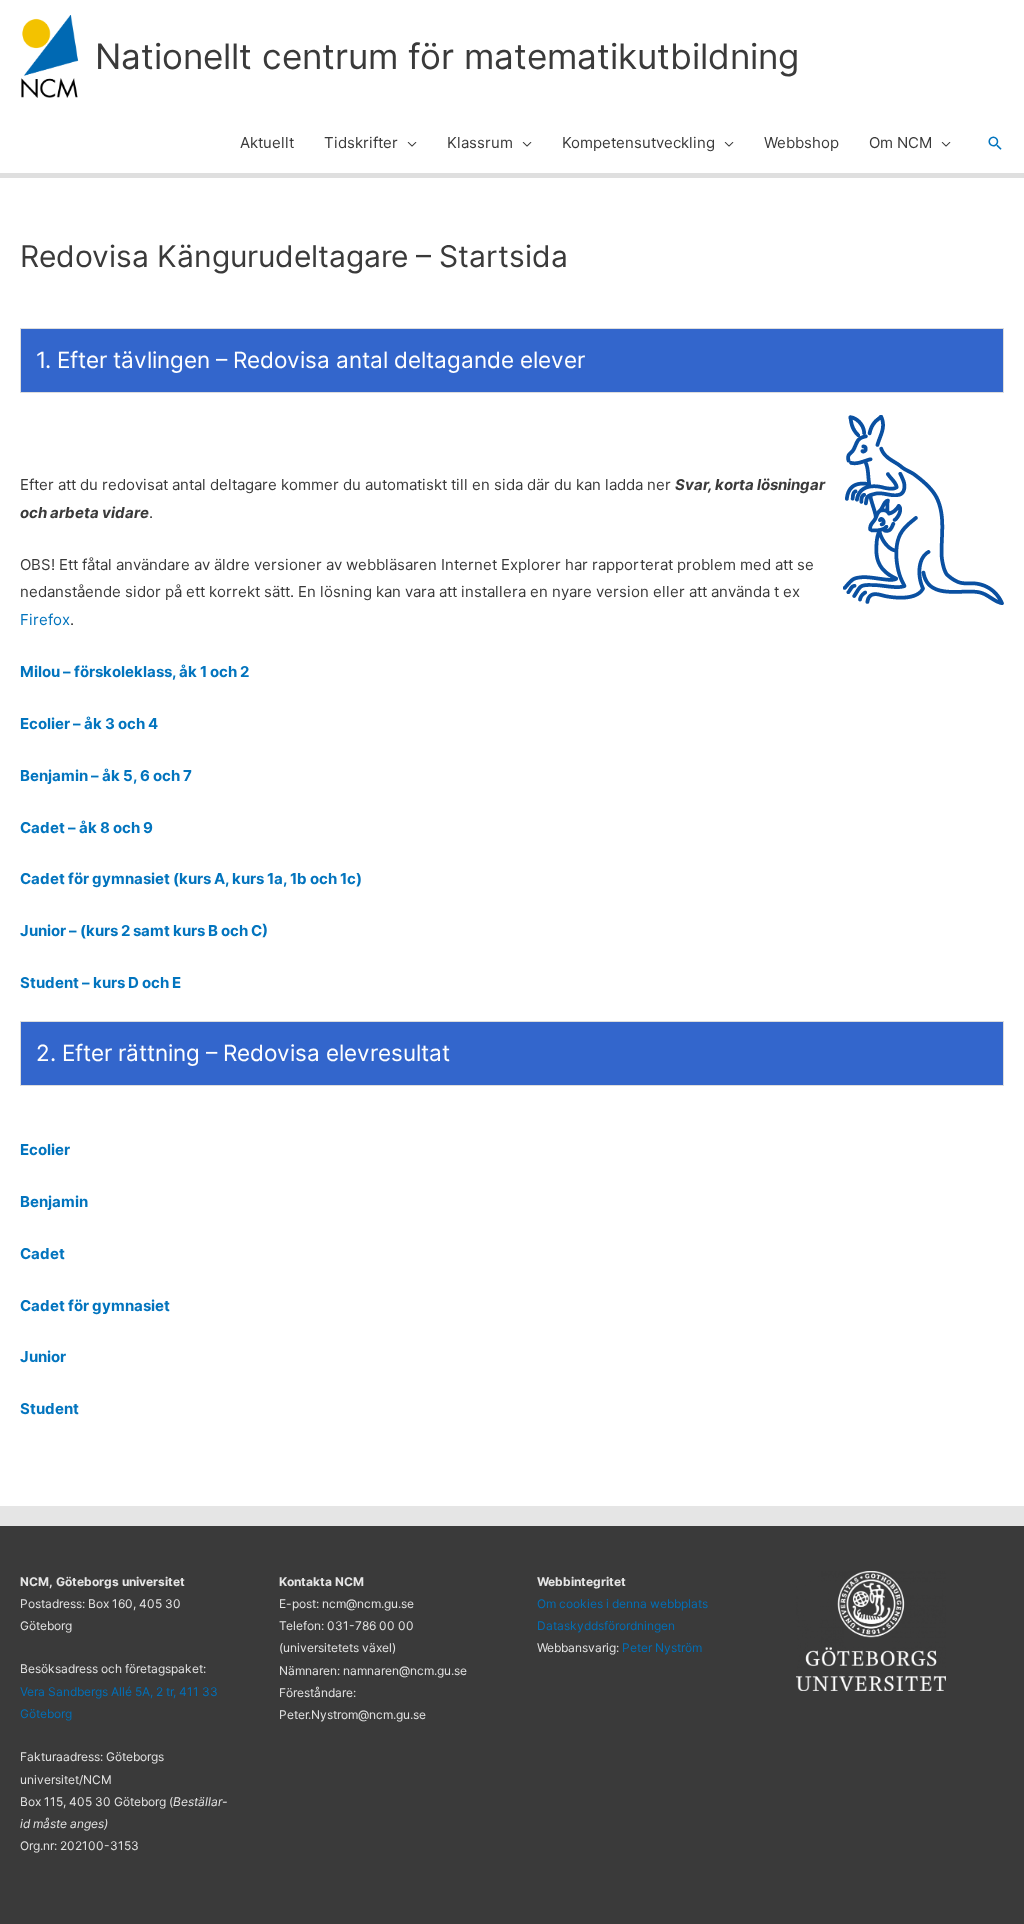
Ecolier (45, 1149)
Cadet (42, 1253)
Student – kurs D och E (100, 982)
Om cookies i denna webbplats (622, 1603)
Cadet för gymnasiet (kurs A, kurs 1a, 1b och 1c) (191, 878)
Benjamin (54, 1201)
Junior (43, 1356)
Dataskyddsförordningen (606, 1625)
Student (49, 1408)
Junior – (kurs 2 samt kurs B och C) (144, 930)
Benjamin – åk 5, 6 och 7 (106, 775)
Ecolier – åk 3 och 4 (89, 723)
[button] (407, 143)
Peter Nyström (662, 1647)
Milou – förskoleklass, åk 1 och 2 (134, 671)
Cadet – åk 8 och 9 (86, 827)
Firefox (45, 619)
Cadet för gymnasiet (95, 1305)
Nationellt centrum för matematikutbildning (447, 56)
